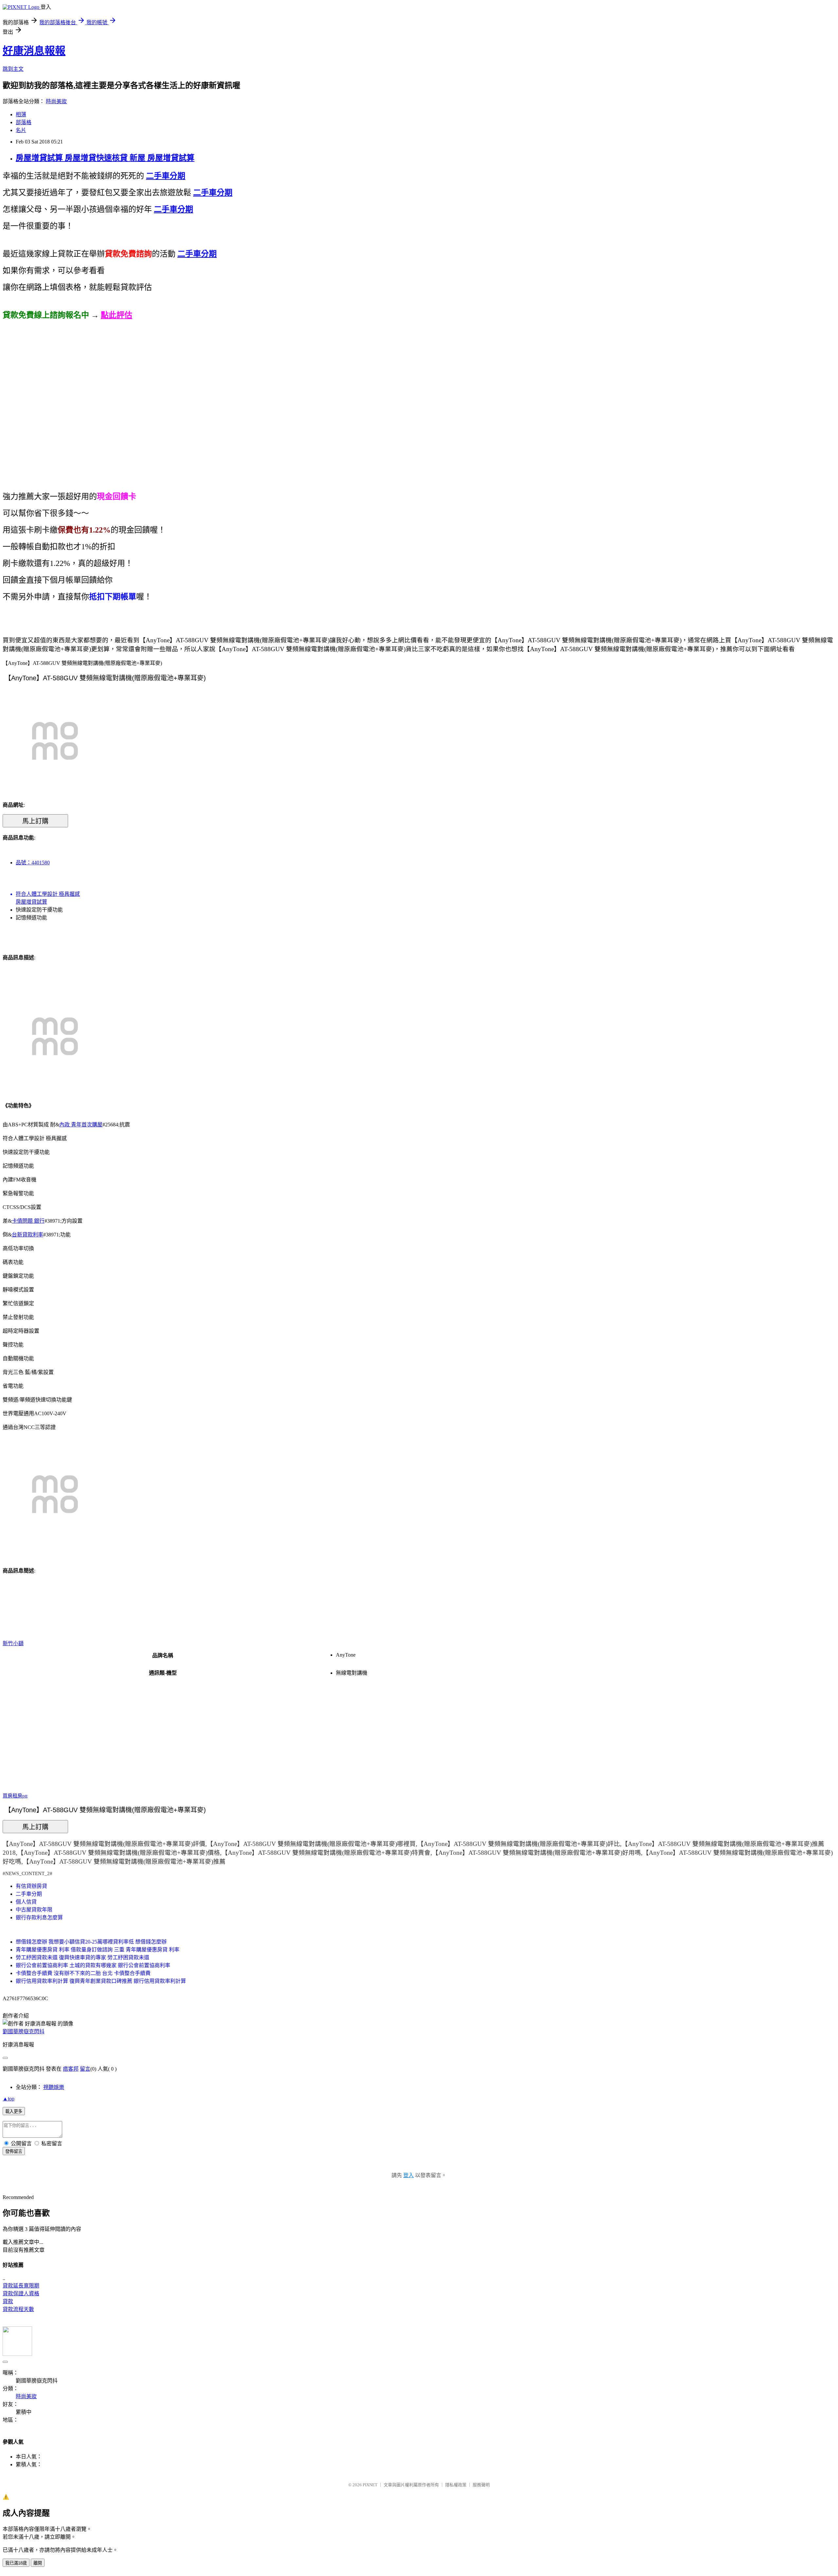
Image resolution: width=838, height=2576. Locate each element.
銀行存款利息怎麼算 (39, 1918)
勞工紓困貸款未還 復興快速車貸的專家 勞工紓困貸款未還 (82, 1957)
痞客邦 (71, 2069)
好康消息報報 (34, 51)
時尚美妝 (56, 101)
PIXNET (370, 2485)
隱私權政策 (456, 2485)
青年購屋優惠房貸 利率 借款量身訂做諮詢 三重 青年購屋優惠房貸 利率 (98, 1950)
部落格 (24, 122)
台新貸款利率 (27, 1235)
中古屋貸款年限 (34, 1910)
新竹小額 (13, 1643)
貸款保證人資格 (21, 2294)
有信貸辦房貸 (31, 1886)
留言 (85, 2069)
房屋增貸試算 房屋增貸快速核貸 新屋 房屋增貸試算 (105, 158)
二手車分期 (29, 1894)
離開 (38, 2563)
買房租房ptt (15, 1796)
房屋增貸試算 (31, 902)
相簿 (21, 114)
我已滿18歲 (16, 2563)
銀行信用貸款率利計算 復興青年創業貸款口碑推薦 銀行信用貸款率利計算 (101, 1981)
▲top (9, 2099)
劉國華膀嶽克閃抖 (24, 2031)
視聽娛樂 (54, 2087)
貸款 (8, 2301)
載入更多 (14, 2111)
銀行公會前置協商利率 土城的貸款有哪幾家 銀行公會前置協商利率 (93, 1965)
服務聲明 (481, 2485)
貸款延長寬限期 (21, 2286)
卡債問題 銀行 (28, 1221)
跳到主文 (13, 69)
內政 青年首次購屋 (81, 1125)
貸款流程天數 (18, 2309)
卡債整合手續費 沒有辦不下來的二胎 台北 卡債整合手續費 (83, 1973)
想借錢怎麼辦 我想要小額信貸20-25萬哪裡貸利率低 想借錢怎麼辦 (91, 1942)
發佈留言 (14, 2151)
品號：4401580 (33, 863)
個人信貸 (26, 1902)
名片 (21, 130)
